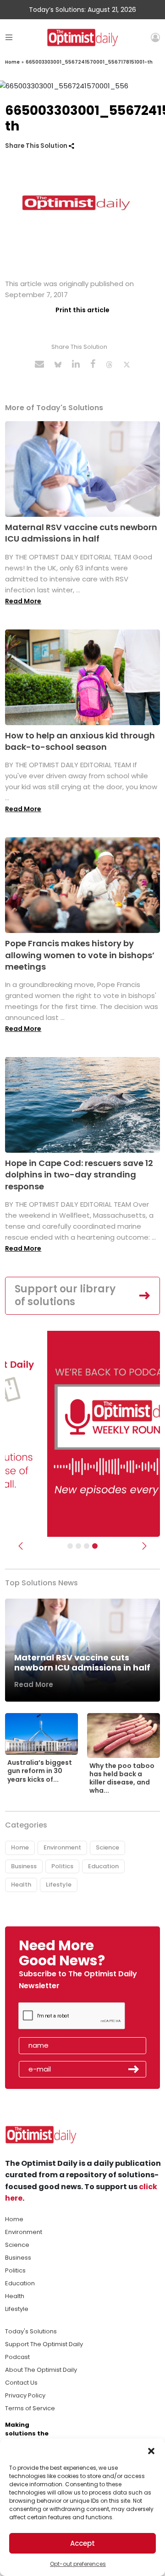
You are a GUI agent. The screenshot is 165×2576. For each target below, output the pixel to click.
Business (24, 1866)
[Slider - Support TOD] (87, 1546)
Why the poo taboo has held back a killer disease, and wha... (122, 1778)
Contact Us (21, 2383)
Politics (62, 1866)
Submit (134, 2069)
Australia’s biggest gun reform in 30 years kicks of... (40, 1771)
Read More (23, 601)
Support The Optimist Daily (44, 2344)
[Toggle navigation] (9, 37)
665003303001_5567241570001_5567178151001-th (89, 62)
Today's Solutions (31, 2331)
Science (107, 1847)
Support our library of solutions (65, 1296)
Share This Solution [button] (37, 146)
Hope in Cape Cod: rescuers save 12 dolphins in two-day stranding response (79, 1174)
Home (12, 62)
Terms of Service (30, 2408)
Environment (62, 1847)
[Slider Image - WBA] (78, 1546)
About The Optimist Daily (41, 2370)
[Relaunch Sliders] (95, 1546)
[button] (151, 2450)
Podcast (17, 2357)
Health (21, 1885)
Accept (82, 2543)
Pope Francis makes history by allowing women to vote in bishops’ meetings (80, 955)
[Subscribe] (70, 1546)
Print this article (82, 310)
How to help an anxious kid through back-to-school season (80, 741)
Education (103, 1866)
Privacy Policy (25, 2395)
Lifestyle (59, 1885)
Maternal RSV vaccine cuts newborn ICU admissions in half (81, 533)
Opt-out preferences (78, 2564)
